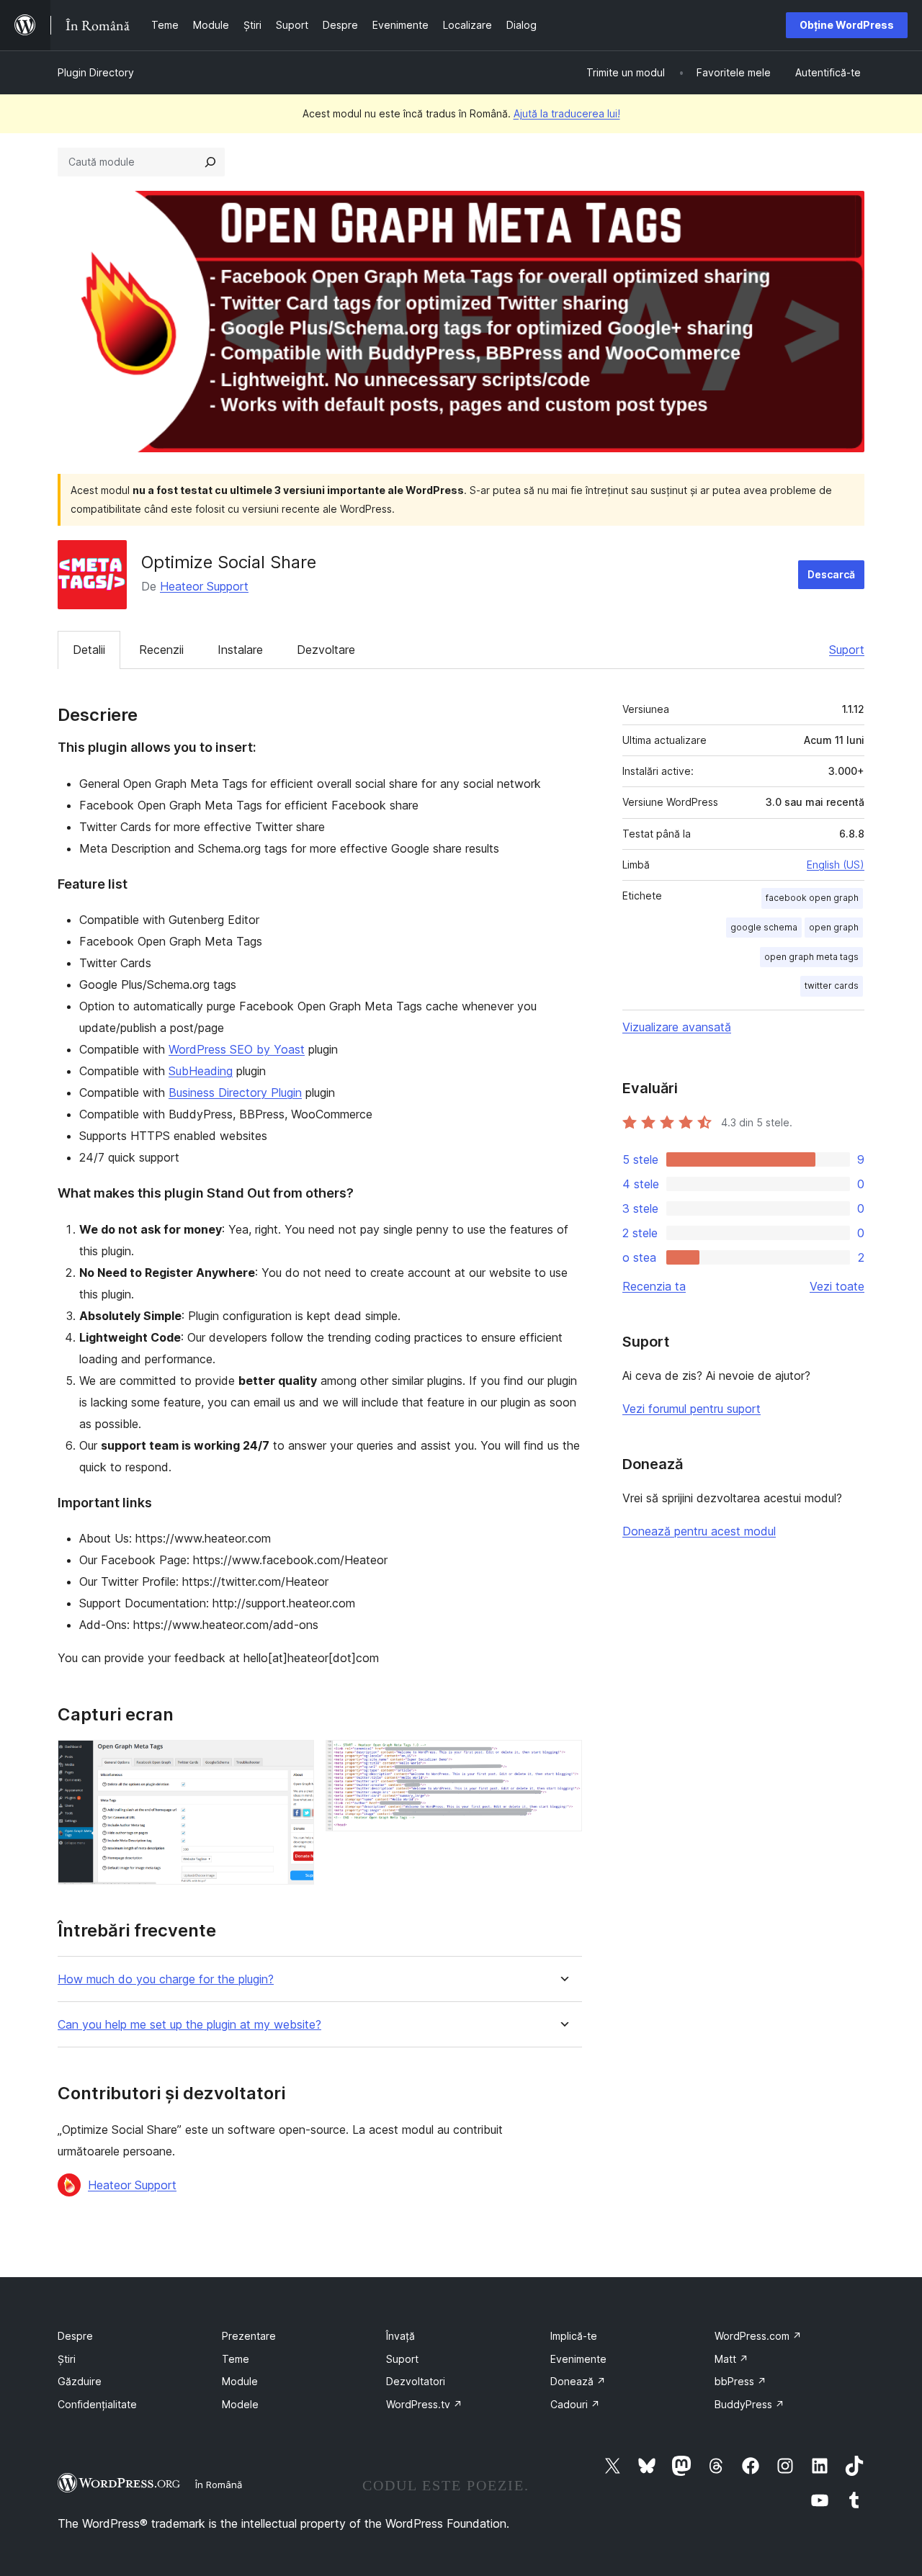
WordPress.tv (424, 2404)
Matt (731, 2359)
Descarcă (831, 574)
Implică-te (574, 2336)
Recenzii (161, 650)
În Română (219, 2485)
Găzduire (80, 2381)
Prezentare (249, 2336)
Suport (847, 650)
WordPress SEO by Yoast (237, 1049)
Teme (236, 2359)
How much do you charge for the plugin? (166, 1979)
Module (240, 2381)
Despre (75, 2336)
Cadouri (575, 2404)
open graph (834, 927)
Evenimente (578, 2359)
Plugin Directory (96, 72)
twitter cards (832, 986)
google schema (764, 927)
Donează (578, 2381)
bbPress (740, 2381)
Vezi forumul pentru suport (691, 1409)
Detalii (89, 650)
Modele (240, 2404)
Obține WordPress (847, 25)
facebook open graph (812, 898)
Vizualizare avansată (677, 1027)
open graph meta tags (811, 957)
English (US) (836, 865)
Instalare (240, 650)
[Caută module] (210, 162)
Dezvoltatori (416, 2381)
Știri (67, 2359)
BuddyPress (749, 2404)
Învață (400, 2336)
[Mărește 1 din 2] (295, 1759)
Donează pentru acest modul (699, 1531)
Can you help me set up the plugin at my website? (189, 2025)
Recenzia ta (654, 1286)
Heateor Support (204, 586)
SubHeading (201, 1071)
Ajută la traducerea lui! (567, 113)
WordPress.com (758, 2336)
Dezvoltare (326, 650)
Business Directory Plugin (235, 1092)
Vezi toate (837, 1286)
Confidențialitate (97, 2404)
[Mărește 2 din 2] (563, 1759)
